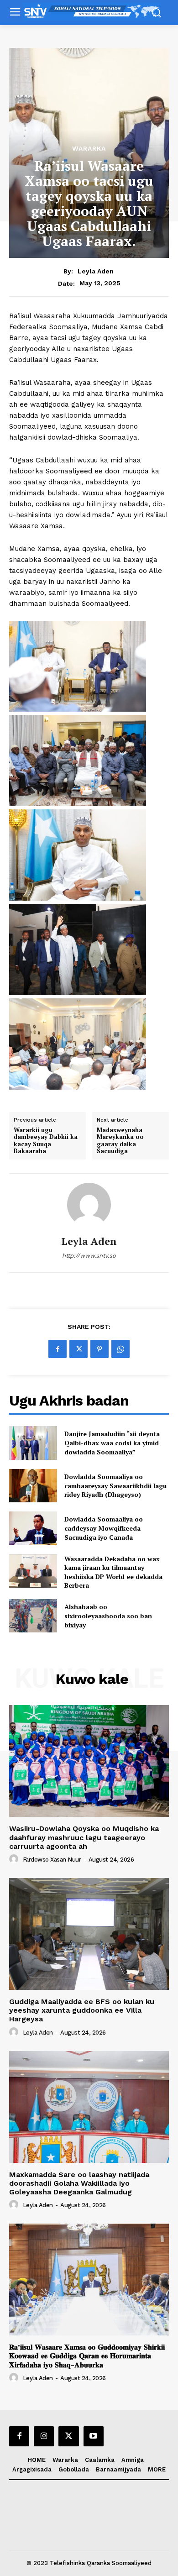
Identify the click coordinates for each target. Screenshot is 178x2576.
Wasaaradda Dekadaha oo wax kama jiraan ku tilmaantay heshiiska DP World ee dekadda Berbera (113, 1572)
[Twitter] (79, 1349)
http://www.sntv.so (89, 1256)
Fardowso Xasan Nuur (52, 1860)
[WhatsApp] (120, 1349)
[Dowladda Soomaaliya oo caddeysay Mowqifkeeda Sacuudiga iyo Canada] (33, 1528)
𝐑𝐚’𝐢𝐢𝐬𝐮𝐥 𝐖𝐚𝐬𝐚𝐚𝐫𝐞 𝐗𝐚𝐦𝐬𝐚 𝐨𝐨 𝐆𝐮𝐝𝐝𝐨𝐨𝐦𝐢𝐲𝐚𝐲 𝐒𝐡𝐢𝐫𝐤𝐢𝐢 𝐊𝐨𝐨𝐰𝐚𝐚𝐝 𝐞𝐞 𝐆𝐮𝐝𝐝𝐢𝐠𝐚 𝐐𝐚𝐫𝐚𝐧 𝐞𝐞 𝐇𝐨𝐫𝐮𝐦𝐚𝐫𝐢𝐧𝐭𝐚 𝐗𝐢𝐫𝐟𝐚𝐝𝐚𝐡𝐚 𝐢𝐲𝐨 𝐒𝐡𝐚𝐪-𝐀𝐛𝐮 (87, 2356)
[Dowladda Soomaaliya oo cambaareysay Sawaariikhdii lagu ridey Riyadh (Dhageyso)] (33, 1486)
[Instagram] (44, 2436)
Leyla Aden (96, 271)
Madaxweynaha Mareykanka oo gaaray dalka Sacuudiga (120, 1141)
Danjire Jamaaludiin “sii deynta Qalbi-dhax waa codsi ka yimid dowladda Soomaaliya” (112, 1443)
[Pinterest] (99, 1349)
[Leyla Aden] (89, 1205)
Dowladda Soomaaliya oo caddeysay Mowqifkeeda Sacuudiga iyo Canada (104, 1528)
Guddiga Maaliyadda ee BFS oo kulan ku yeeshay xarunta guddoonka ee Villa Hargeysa (82, 2010)
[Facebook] (58, 1349)
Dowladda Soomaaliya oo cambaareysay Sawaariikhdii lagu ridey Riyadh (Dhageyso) (115, 1485)
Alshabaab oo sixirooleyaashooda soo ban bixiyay (108, 1616)
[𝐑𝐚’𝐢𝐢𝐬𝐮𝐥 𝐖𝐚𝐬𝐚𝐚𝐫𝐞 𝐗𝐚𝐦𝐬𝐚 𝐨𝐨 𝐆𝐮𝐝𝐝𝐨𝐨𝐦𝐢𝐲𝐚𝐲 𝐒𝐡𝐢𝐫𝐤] (89, 2280)
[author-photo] (15, 1859)
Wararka (89, 148)
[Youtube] (94, 2436)
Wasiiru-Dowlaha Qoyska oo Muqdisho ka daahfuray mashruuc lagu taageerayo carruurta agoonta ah (84, 1837)
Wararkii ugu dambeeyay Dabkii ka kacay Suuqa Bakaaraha (46, 1141)
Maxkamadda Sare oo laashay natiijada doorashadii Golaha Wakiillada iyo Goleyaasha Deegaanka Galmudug (79, 2183)
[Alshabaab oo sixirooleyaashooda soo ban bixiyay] (33, 1616)
